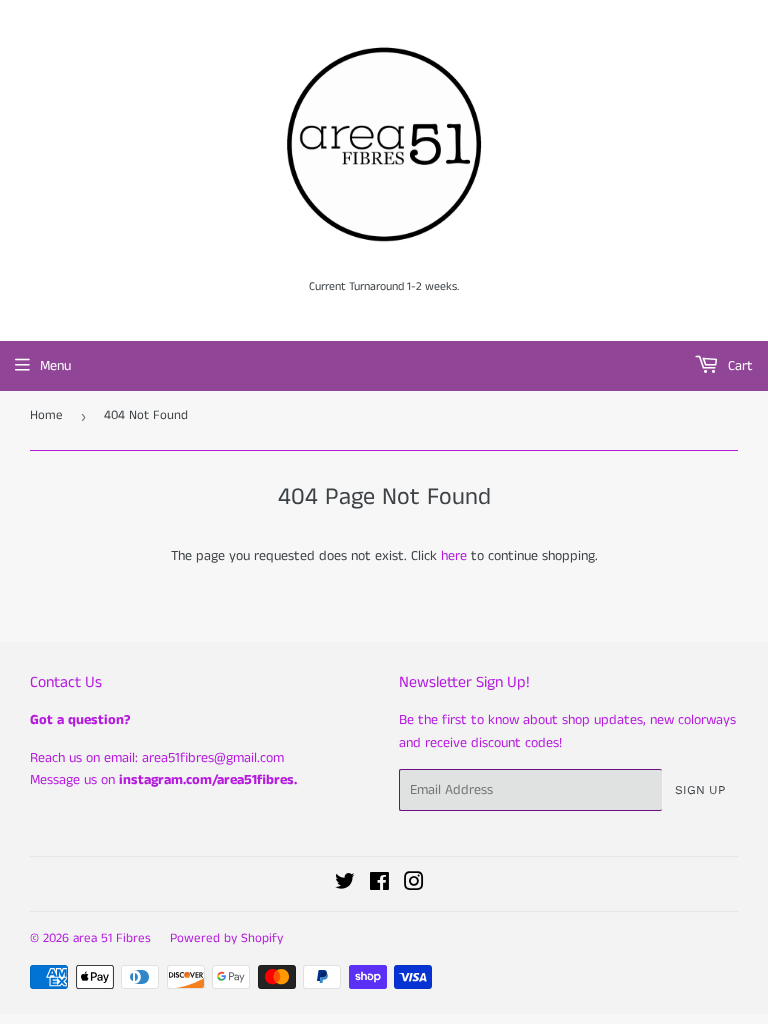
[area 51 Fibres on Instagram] (414, 885)
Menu (55, 366)
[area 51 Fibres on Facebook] (379, 885)
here (454, 556)
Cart (738, 366)
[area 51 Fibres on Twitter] (345, 885)
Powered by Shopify (226, 938)
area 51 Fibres (112, 938)
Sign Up (700, 790)
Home (46, 415)
